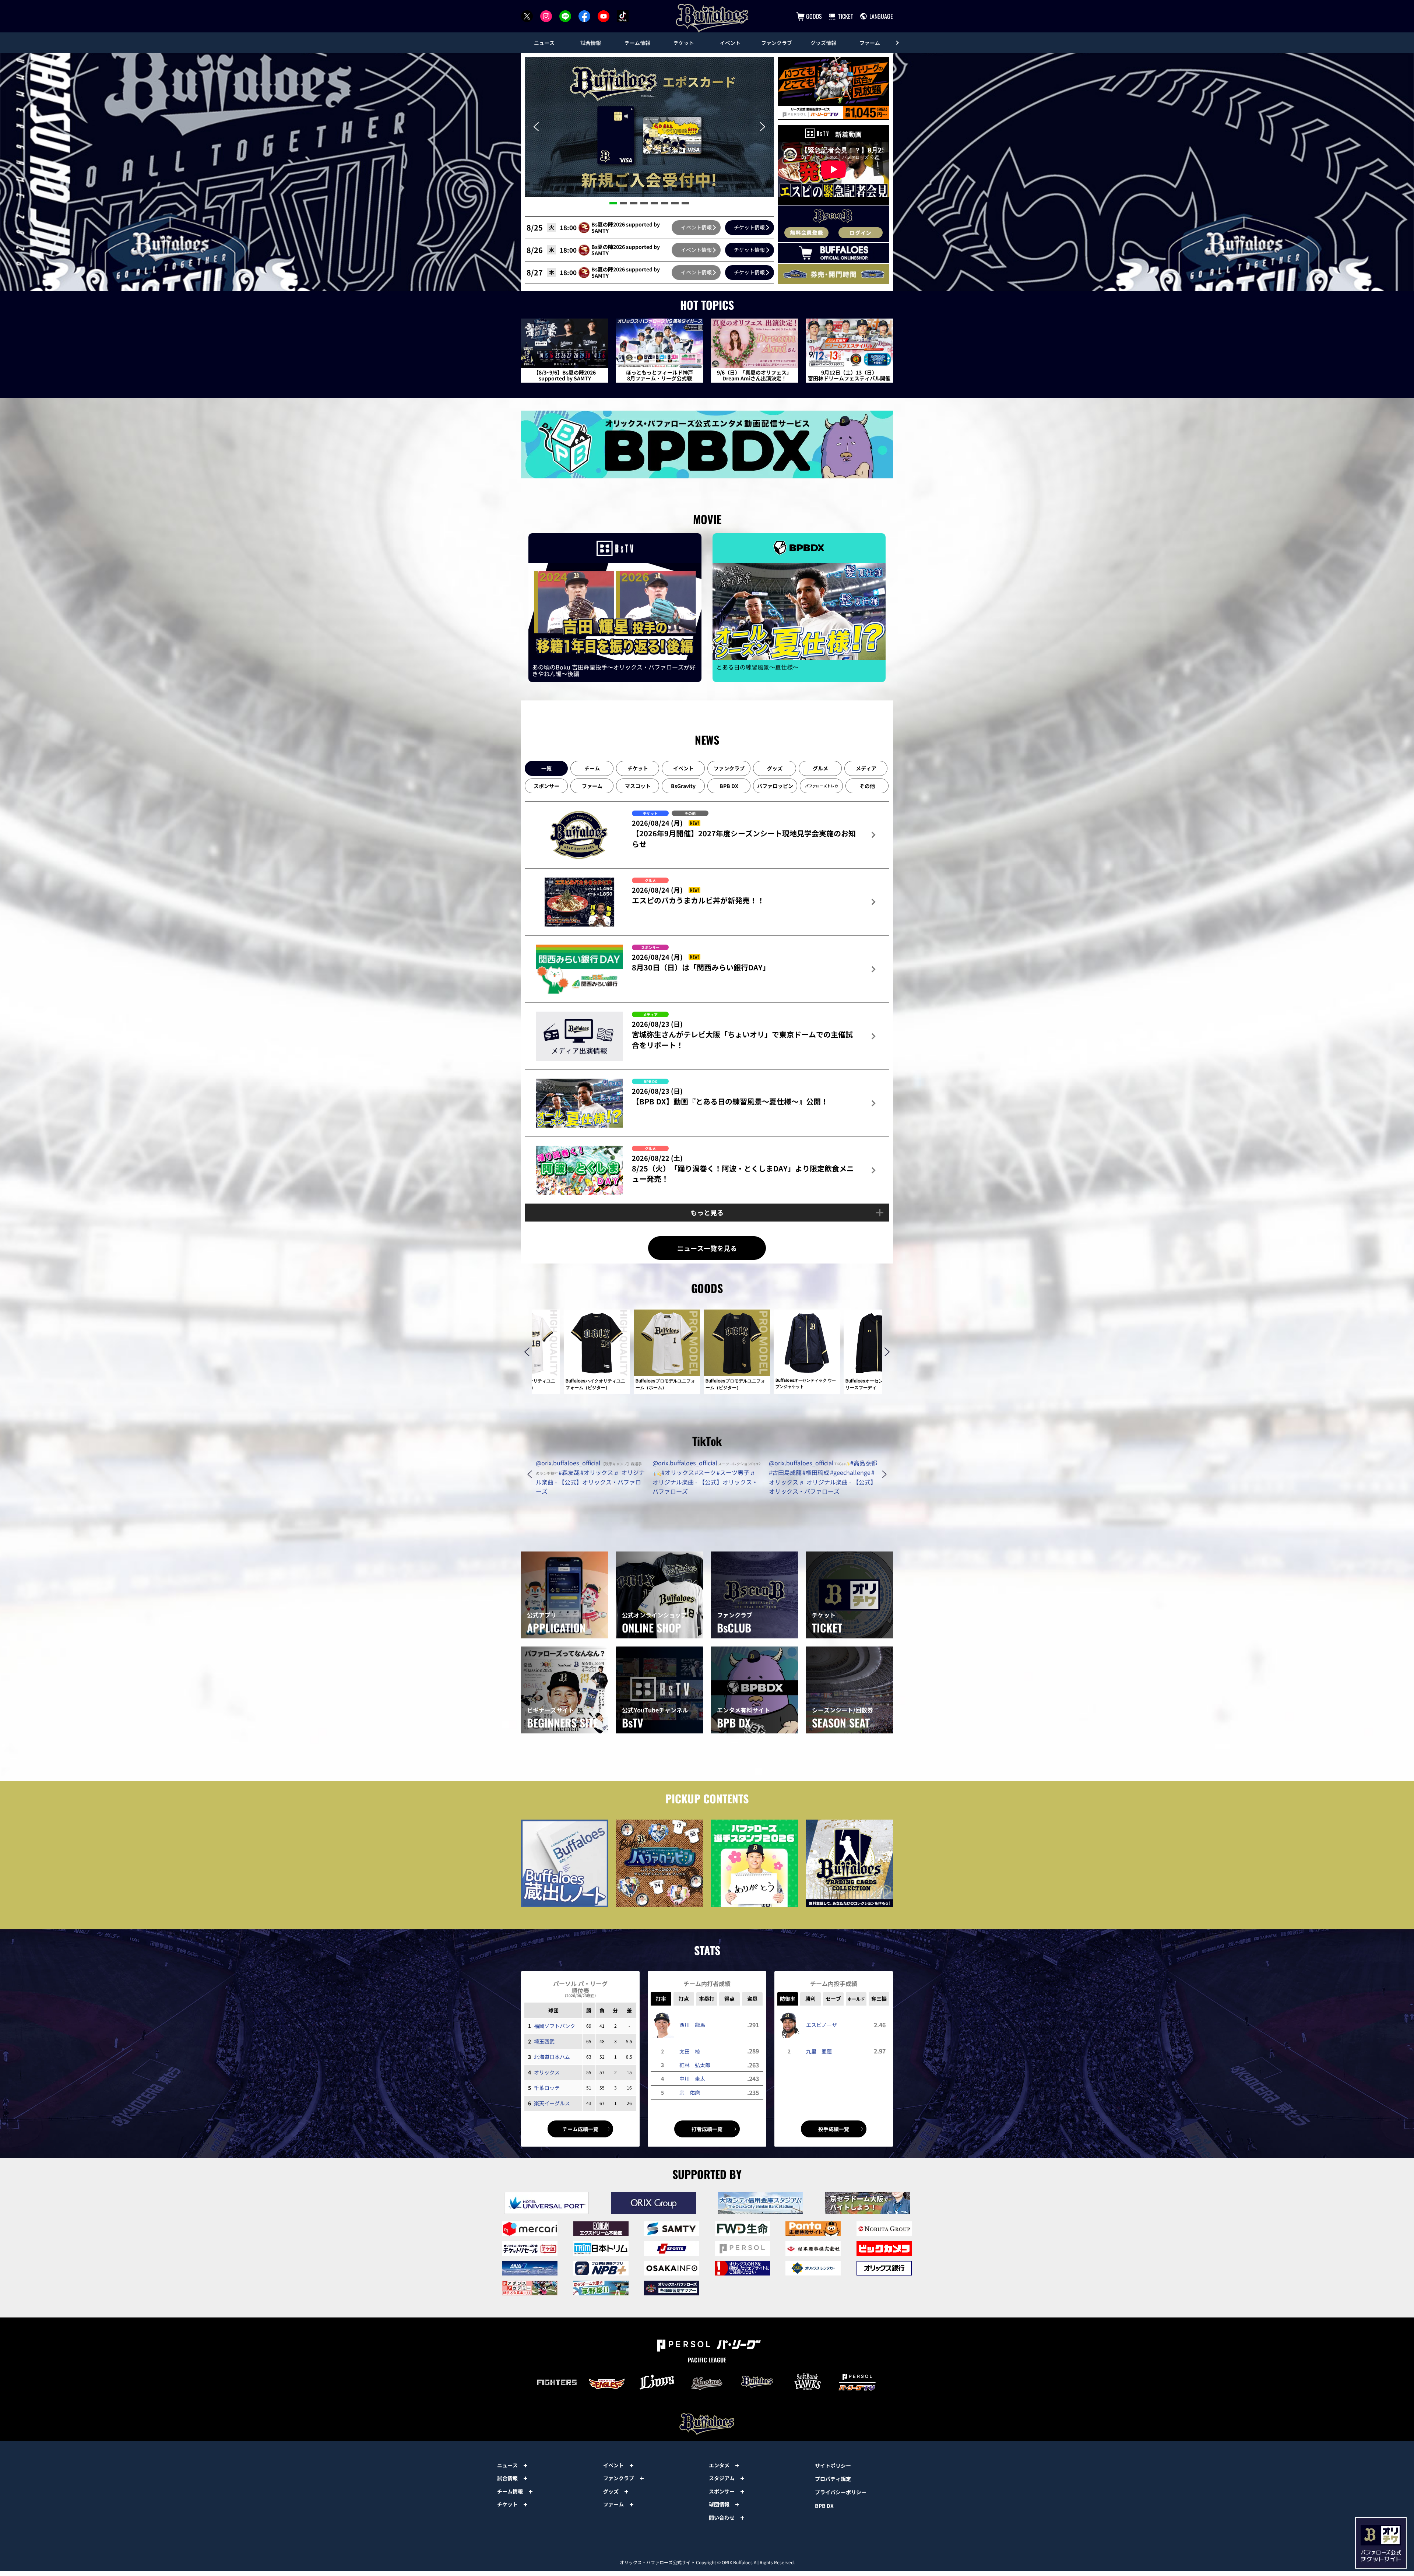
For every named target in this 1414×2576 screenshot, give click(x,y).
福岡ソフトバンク (555, 2026)
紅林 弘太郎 (695, 2065)
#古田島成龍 (785, 1472)
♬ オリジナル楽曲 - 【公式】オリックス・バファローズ (590, 1482)
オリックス (547, 2072)
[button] (536, 127)
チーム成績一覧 (580, 2129)
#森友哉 (569, 1472)
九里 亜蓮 (819, 2051)
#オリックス (597, 1472)
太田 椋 (690, 2051)
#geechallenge (850, 1472)
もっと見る (707, 1212)
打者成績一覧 (707, 2129)
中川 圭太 (692, 2078)
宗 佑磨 (690, 2092)
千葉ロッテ (547, 2088)
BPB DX (824, 2506)
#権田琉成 (816, 1472)
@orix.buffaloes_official (568, 1463)
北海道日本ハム (552, 2057)
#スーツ (705, 1472)
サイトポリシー (833, 2466)
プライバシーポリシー (841, 2492)
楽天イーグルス (552, 2103)
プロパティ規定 (833, 2479)
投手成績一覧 (834, 2129)
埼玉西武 (544, 2041)
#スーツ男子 (733, 1472)
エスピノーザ (822, 2025)
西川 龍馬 (692, 2025)
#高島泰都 (864, 1463)
